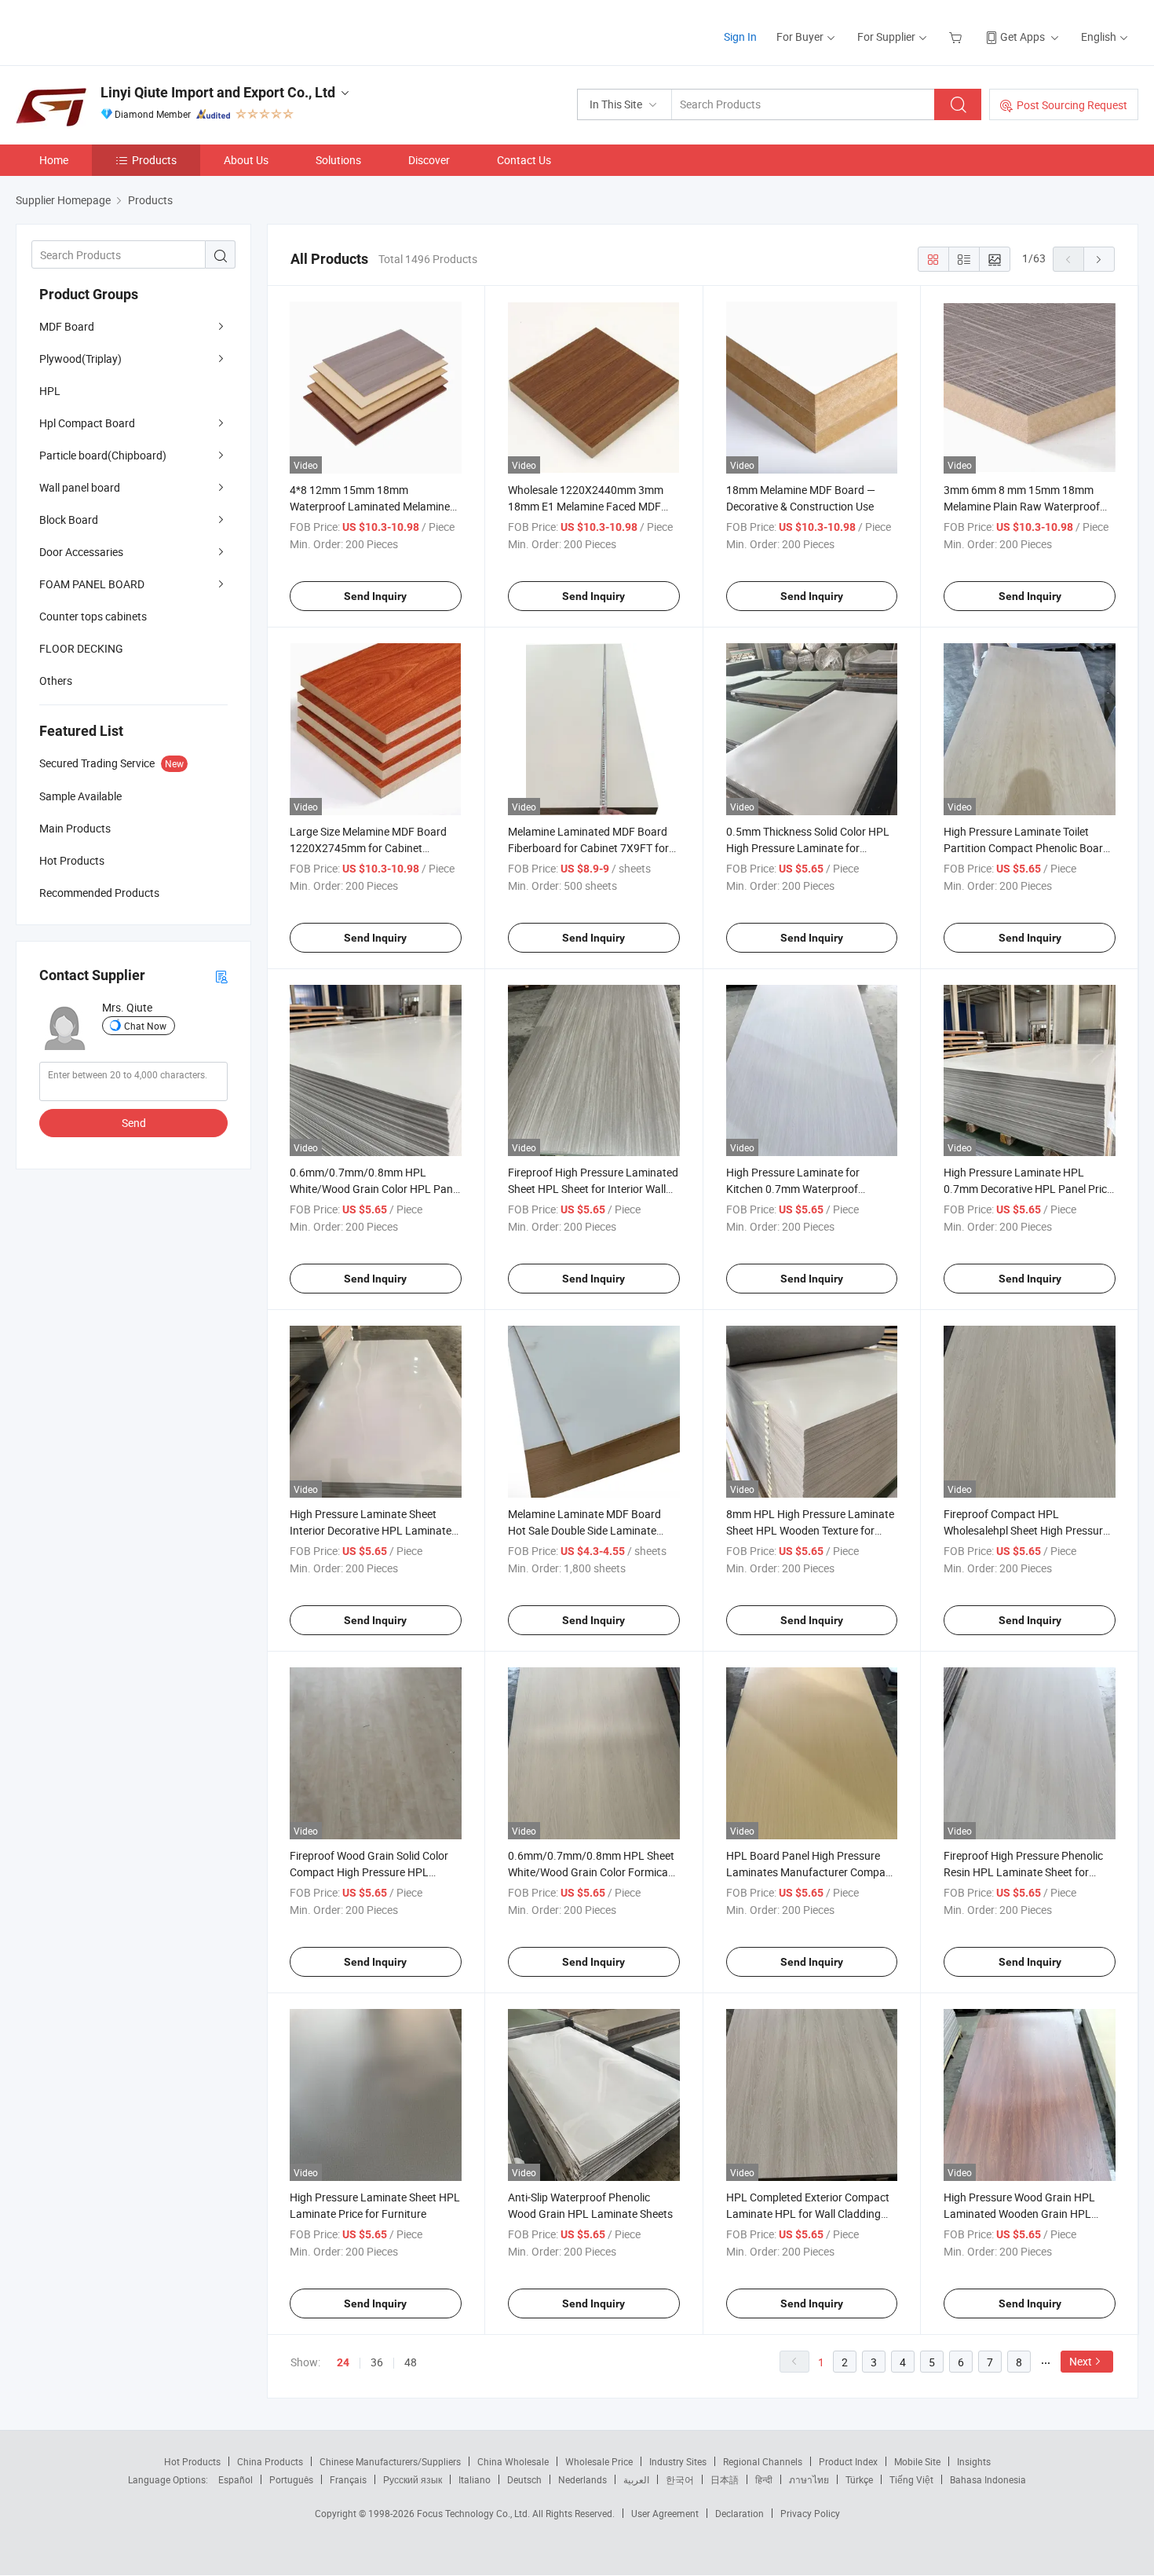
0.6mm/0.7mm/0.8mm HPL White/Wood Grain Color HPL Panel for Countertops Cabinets (375, 1189)
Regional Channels (763, 2461)
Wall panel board (80, 487)
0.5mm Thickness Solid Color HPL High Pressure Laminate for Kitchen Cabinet (808, 848)
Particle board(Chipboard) (103, 455)
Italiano (475, 2479)
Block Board (69, 520)
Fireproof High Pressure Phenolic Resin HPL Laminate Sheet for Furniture (1023, 1872)
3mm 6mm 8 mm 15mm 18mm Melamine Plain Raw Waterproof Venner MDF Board (1022, 506)
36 (377, 2362)
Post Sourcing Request (1072, 105)
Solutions (338, 160)
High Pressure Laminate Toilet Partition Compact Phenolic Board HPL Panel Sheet (1026, 848)
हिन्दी (764, 2479)
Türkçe (859, 2479)
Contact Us (524, 160)
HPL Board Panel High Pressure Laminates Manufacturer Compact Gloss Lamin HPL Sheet (811, 1872)
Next (1081, 2361)
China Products (270, 2461)
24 (343, 2362)
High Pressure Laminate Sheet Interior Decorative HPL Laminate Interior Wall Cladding (371, 1530)
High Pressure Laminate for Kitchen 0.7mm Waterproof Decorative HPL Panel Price (793, 1189)
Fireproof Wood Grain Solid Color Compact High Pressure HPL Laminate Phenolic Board (369, 1872)
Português (291, 2479)
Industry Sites (678, 2461)
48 (411, 2362)
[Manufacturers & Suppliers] (117, 31)
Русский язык (413, 2479)
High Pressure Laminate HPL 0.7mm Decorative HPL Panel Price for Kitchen (1028, 1189)
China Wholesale (513, 2461)
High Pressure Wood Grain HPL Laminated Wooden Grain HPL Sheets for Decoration (1019, 2214)
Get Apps (1023, 37)
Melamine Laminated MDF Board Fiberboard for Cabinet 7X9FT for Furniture (588, 848)
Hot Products (192, 2461)
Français (348, 2479)
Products (154, 160)
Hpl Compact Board (87, 423)
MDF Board (67, 326)
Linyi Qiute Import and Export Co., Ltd (218, 92)
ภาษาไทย (809, 2479)
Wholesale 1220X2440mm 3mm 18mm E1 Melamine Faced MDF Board (586, 506)
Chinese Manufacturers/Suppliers (390, 2461)
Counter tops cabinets (93, 616)
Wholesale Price (599, 2461)
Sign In (740, 37)
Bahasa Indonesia (988, 2479)
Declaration (740, 2513)
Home (54, 160)
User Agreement (665, 2513)
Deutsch (524, 2479)
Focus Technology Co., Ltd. (475, 2513)
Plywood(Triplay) (80, 359)
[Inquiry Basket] (957, 37)
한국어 (680, 2479)
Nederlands (582, 2479)
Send (134, 1123)
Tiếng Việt (911, 2479)
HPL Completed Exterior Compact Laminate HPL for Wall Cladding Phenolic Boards (808, 2214)
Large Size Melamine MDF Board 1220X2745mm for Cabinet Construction (368, 848)
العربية (636, 2479)
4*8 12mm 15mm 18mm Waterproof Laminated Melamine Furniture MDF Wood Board (370, 506)
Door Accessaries (81, 552)
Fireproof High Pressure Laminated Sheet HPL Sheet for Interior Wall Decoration (593, 1189)
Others (56, 681)
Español (236, 2479)
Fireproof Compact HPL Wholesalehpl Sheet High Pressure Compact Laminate (1026, 1530)
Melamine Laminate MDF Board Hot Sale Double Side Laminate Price (584, 1530)
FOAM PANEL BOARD (92, 584)
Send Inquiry (375, 596)
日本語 (725, 2479)
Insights (974, 2461)
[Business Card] (221, 976)
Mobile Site (917, 2461)
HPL (50, 391)
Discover (429, 160)
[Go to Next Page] (1099, 259)
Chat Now (145, 1026)
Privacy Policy (810, 2513)
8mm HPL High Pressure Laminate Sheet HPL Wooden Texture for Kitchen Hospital (810, 1530)
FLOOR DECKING (81, 648)
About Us (246, 160)
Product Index (848, 2461)
